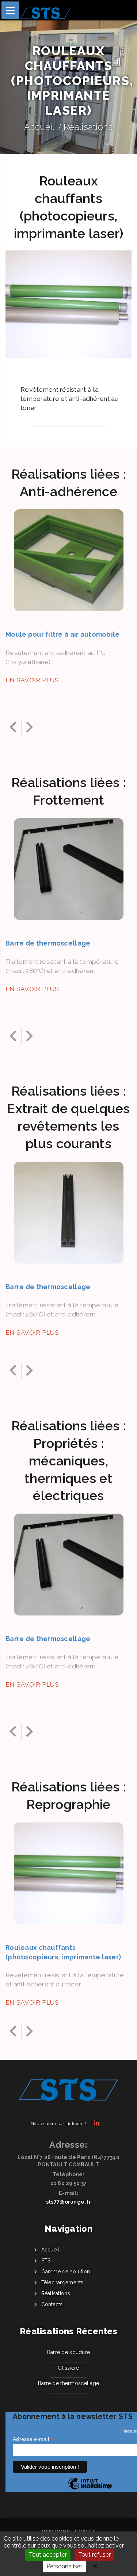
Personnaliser (64, 2566)
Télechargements (62, 2282)
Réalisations (88, 127)
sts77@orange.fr (68, 2202)
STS (46, 2261)
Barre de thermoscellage (68, 2383)
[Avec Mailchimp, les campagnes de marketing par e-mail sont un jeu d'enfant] (90, 2489)
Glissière (68, 2368)
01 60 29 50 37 (69, 2183)
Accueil (39, 127)
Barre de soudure (68, 2352)
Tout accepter (48, 2555)
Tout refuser (94, 2555)
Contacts (52, 2304)
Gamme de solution (66, 2272)
